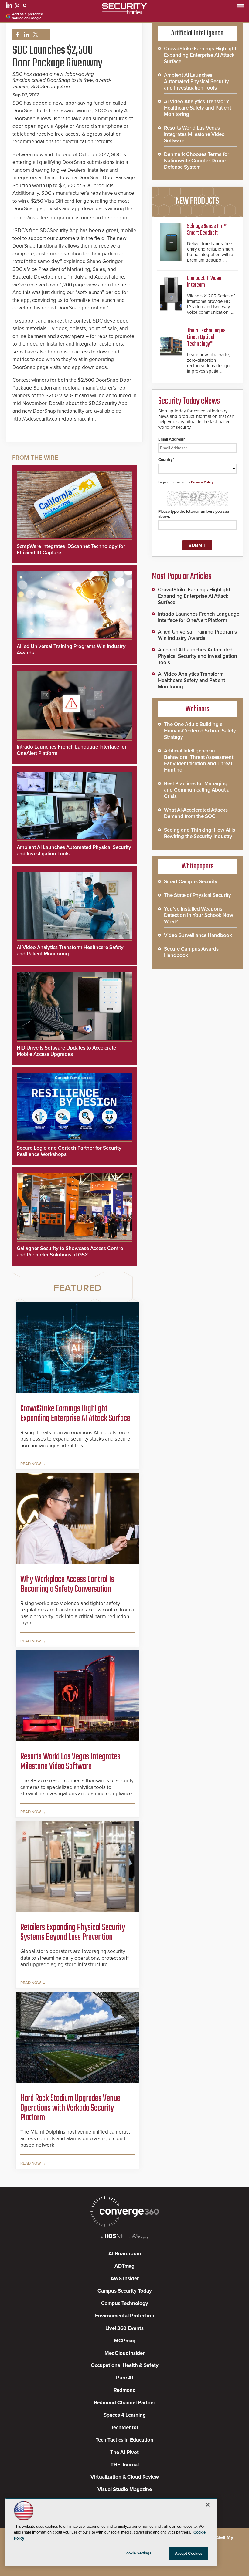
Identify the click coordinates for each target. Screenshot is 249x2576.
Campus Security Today (125, 2291)
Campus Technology (125, 2303)
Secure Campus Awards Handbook (191, 952)
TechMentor (125, 2427)
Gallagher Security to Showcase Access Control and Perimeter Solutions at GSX (71, 1252)
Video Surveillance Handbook (198, 935)
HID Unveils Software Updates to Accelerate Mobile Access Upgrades (66, 1051)
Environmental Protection (125, 2316)
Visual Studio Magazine (125, 2489)
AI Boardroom (125, 2254)
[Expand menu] (241, 7)
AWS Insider (125, 2279)
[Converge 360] (124, 2212)
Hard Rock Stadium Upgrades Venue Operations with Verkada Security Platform (70, 2108)
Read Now (31, 1464)
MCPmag (125, 2341)
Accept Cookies (189, 2554)
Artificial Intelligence (197, 33)
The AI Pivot (124, 2452)
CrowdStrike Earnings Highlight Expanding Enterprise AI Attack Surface (75, 1414)
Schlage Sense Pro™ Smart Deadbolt (207, 230)
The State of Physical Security (198, 895)
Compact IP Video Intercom (204, 282)
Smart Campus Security (191, 882)
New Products (197, 201)
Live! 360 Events (124, 2328)
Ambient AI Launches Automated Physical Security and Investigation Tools (196, 81)
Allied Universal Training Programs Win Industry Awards (197, 635)
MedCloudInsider (124, 2353)
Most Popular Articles (182, 576)
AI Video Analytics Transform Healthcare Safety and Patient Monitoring (198, 108)
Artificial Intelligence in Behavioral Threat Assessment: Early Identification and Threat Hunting (199, 760)
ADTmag (124, 2266)
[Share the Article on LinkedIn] (25, 35)
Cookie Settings (138, 2553)
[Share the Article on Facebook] (16, 35)
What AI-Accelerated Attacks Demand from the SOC (196, 813)
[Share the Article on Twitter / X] (35, 35)
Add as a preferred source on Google (28, 16)
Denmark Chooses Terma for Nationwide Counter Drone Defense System (197, 161)
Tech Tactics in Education (124, 2440)
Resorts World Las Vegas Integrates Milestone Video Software (70, 1762)
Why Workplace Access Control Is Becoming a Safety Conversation (67, 1584)
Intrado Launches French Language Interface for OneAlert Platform (199, 617)
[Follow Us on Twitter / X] (18, 7)
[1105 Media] (124, 2237)
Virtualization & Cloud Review (125, 2477)
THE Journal (125, 2465)
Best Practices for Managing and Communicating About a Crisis (197, 790)
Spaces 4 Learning (125, 2415)
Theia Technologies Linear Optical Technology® (206, 337)
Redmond (125, 2390)
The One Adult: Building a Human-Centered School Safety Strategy (200, 731)
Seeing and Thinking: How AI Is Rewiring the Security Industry (200, 833)
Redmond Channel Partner (124, 2403)
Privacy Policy (202, 482)
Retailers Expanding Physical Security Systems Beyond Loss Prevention (73, 1932)
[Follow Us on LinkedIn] (10, 7)
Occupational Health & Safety (125, 2365)
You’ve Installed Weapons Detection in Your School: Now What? (199, 915)
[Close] (208, 2505)
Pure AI (125, 2378)
